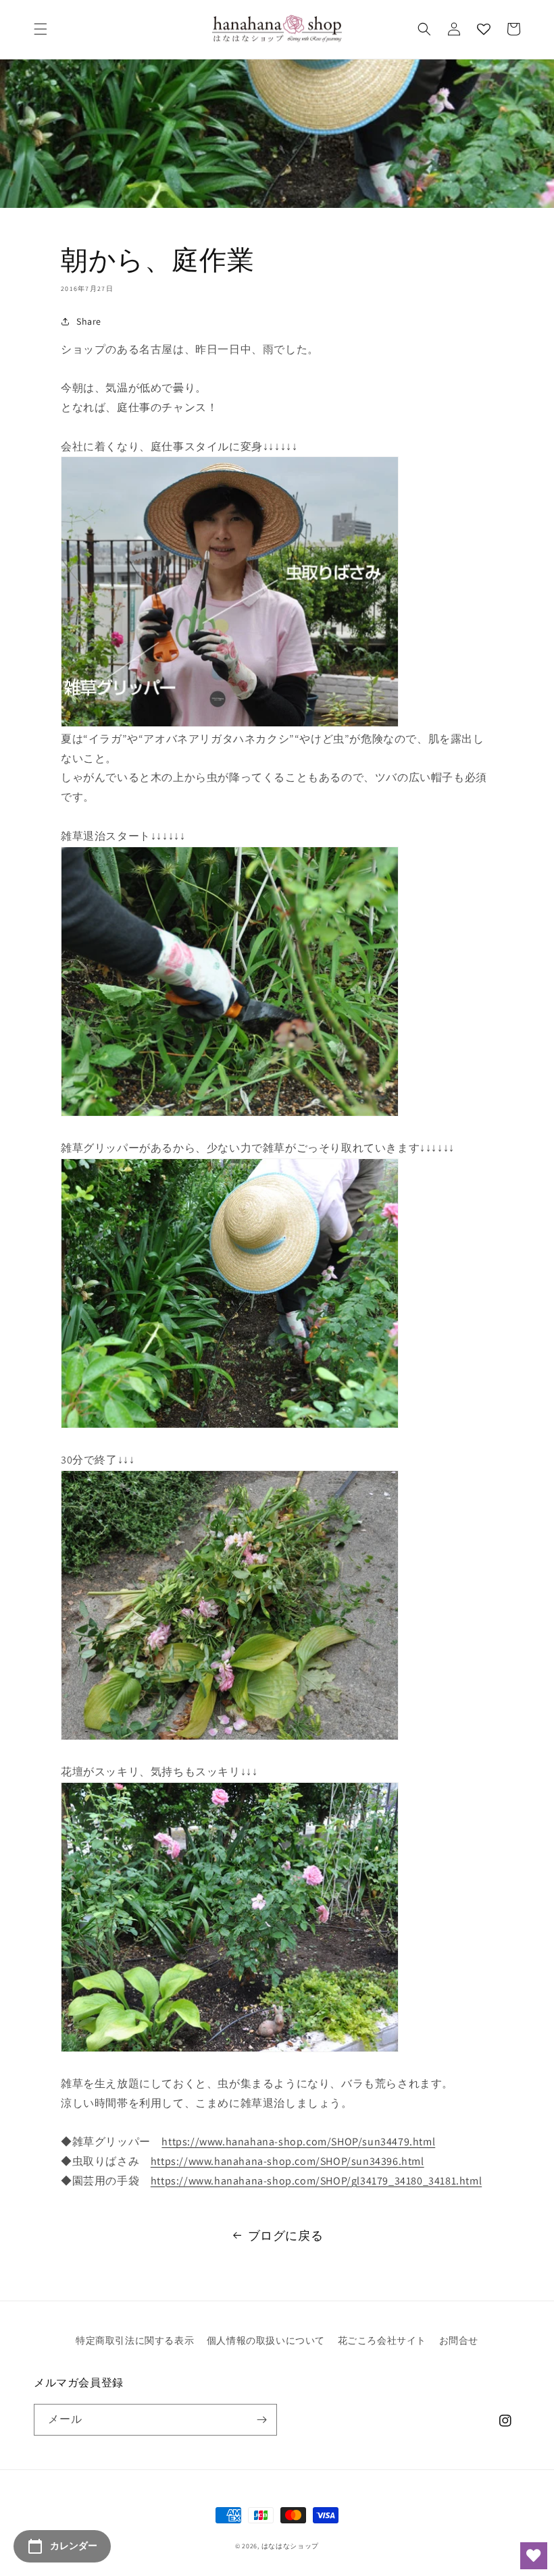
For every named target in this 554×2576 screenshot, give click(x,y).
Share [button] (89, 321)
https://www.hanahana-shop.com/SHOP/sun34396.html (287, 2161)
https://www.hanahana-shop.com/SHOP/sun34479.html (298, 2142)
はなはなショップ (291, 2546)
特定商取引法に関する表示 (135, 2340)
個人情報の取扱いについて (266, 2340)
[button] (41, 29)
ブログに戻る (286, 2235)
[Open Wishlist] (534, 2556)
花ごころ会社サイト (382, 2340)
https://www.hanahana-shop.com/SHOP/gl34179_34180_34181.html (316, 2181)
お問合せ (459, 2340)
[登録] (261, 2420)
